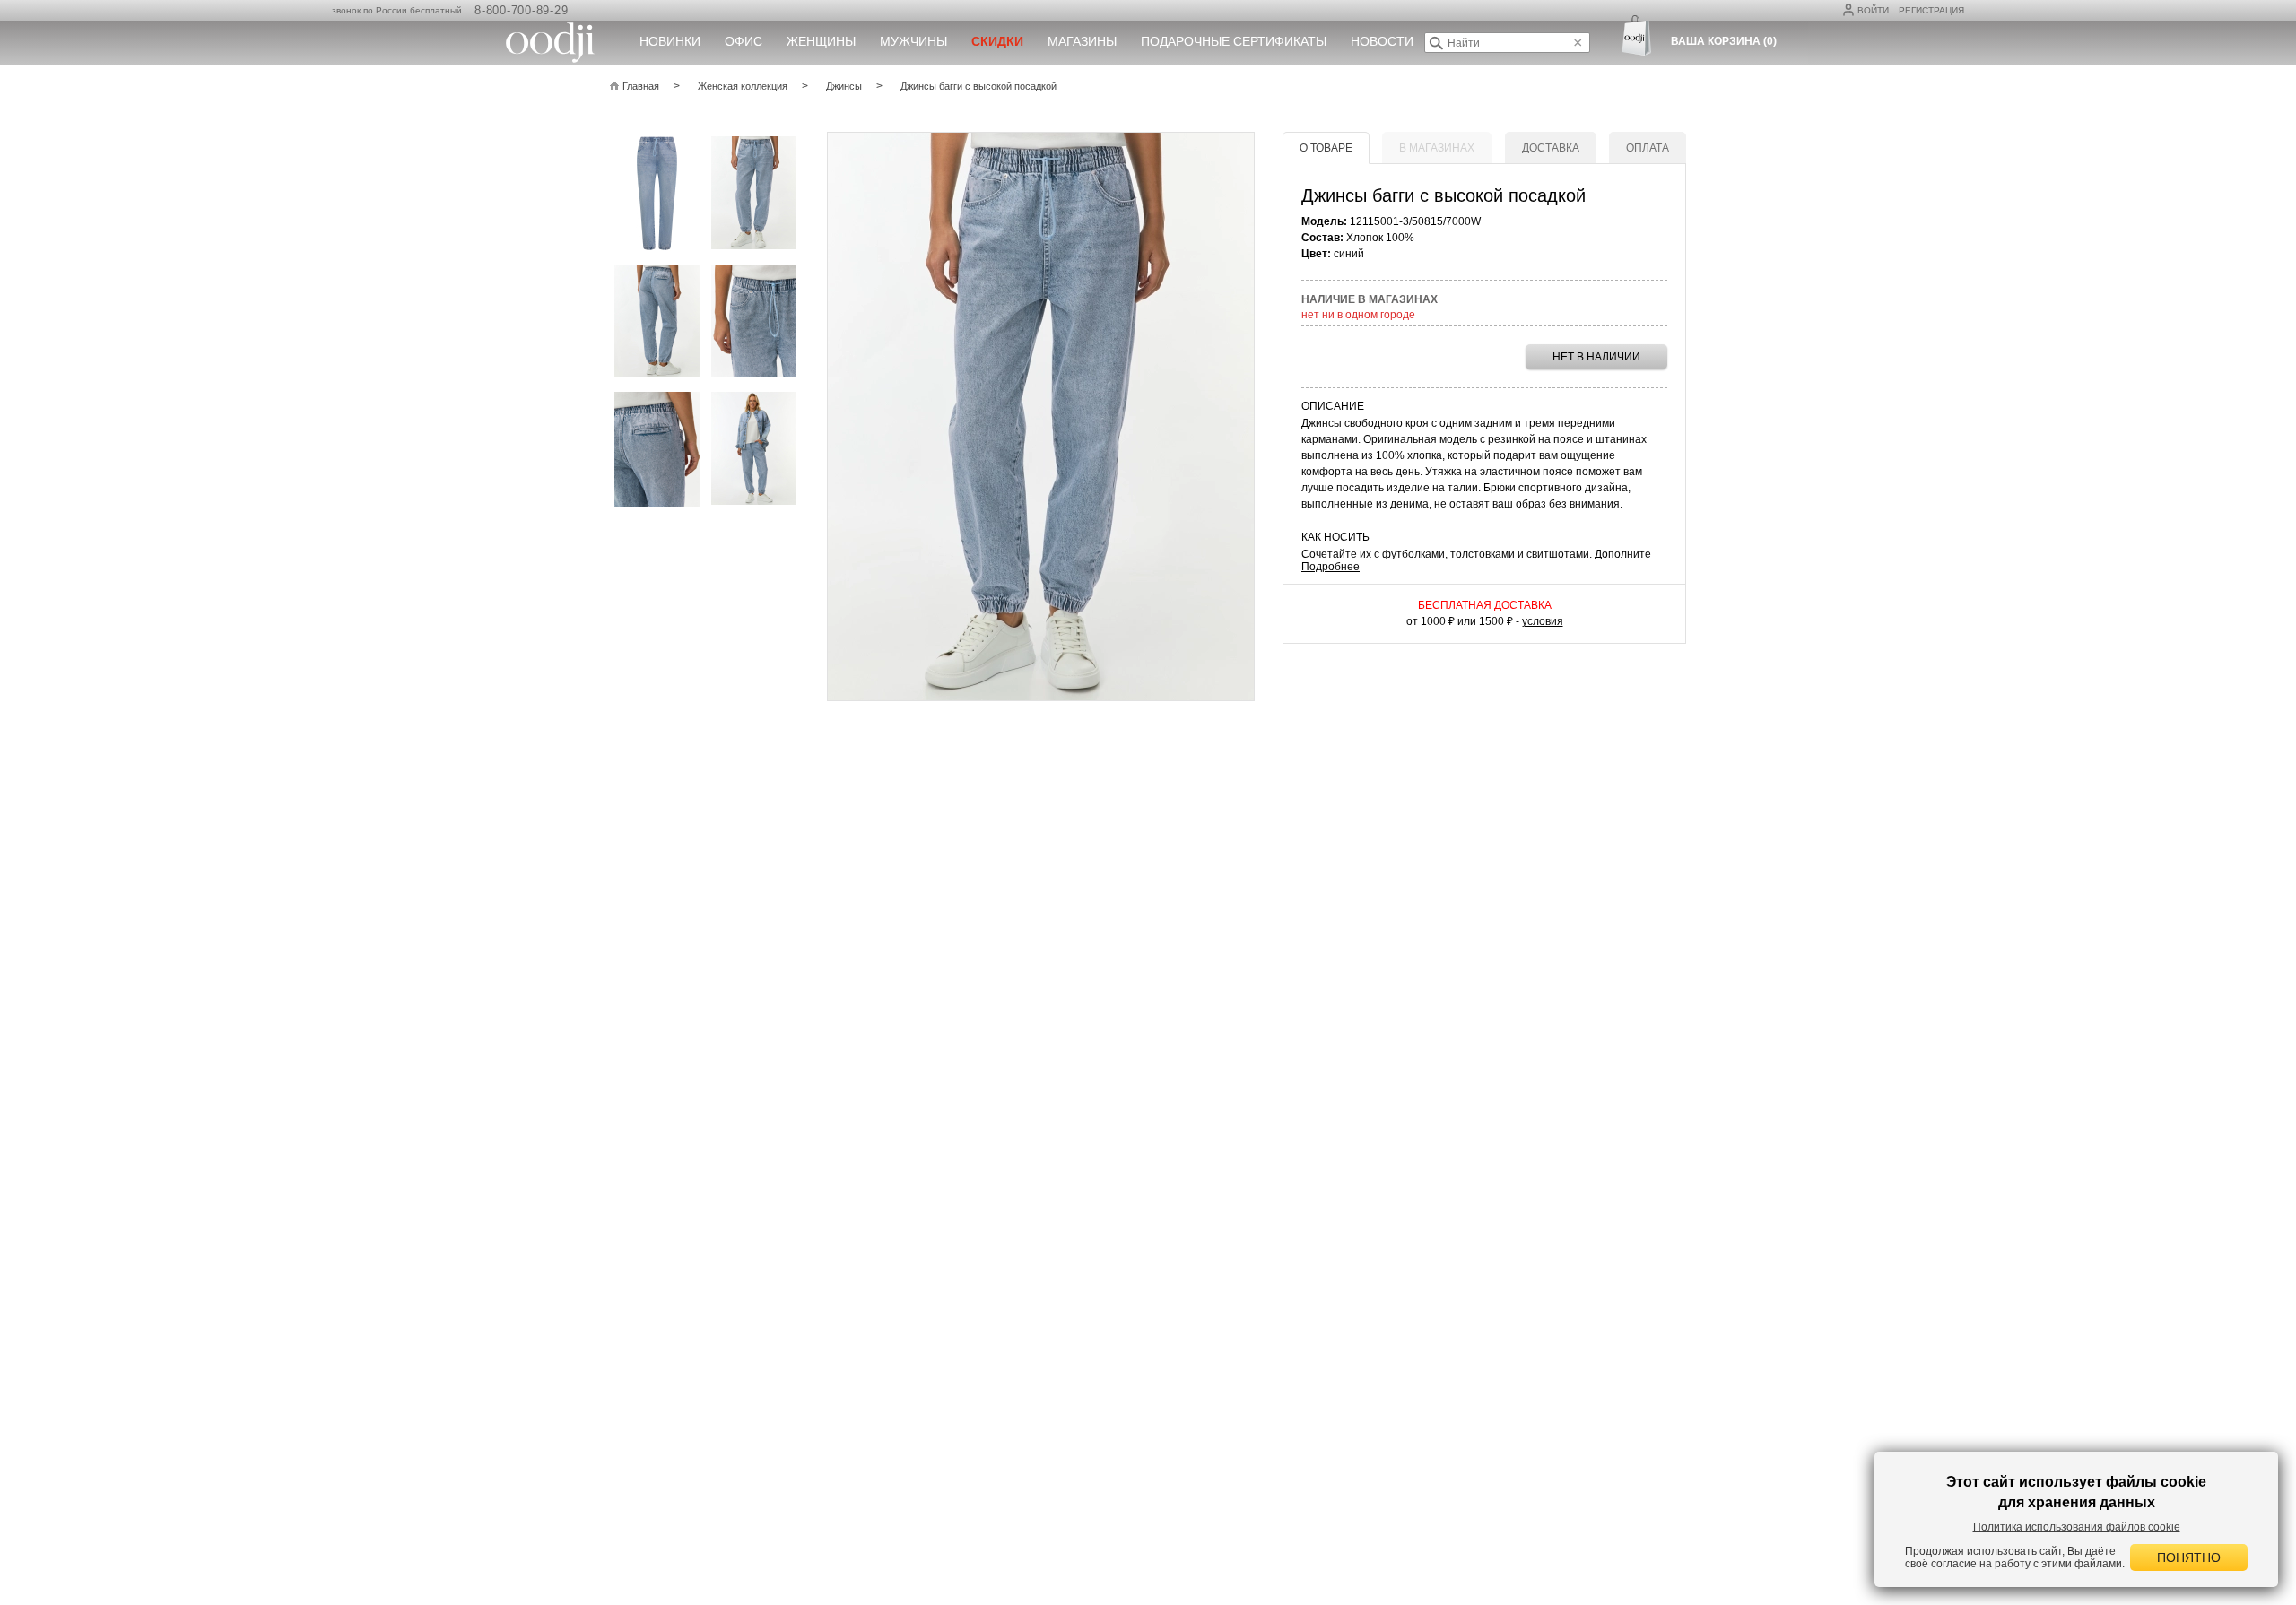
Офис (744, 41)
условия (1543, 621)
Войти (1873, 10)
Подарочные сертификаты (1234, 41)
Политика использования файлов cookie (2077, 1527)
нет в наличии (1596, 357)
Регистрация (1931, 10)
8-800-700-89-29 (521, 10)
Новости (1382, 41)
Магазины (1082, 41)
